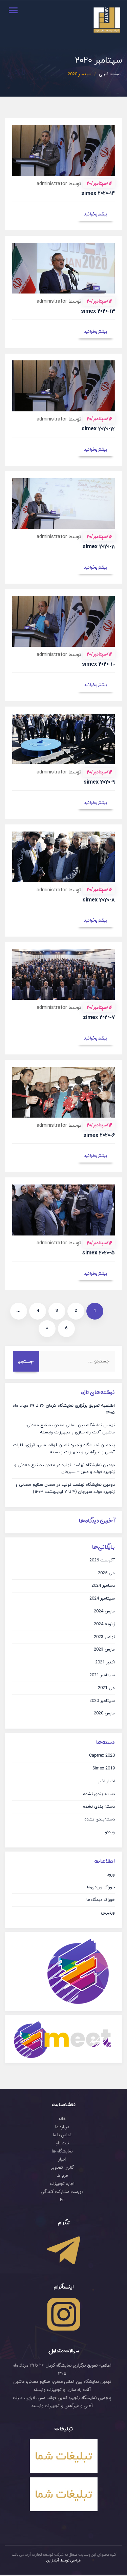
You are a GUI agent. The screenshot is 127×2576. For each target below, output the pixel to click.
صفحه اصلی (110, 74)
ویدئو (110, 1832)
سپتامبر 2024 (102, 1599)
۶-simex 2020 (99, 1135)
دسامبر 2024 (103, 1586)
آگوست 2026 (102, 1560)
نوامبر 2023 (104, 1637)
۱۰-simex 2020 (98, 664)
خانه (62, 2119)
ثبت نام (62, 2143)
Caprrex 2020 (102, 1756)
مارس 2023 (104, 1650)
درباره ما (62, 2127)
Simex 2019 (104, 1768)
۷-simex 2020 (99, 1017)
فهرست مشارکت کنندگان (62, 2192)
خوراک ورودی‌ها (101, 1887)
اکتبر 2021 (105, 1662)
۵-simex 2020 (99, 1253)
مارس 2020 (104, 1713)
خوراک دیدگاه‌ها (101, 1900)
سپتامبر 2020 (102, 1701)
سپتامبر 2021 (102, 1675)
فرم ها (62, 2176)
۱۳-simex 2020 (98, 311)
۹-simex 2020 (99, 782)
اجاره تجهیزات (62, 2184)
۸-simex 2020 (99, 900)
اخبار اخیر (106, 1781)
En (62, 2200)
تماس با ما (62, 2135)
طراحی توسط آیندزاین (64, 2560)
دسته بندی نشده (99, 1794)
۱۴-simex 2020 (98, 193)
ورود (111, 1874)
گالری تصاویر (62, 2168)
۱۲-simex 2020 (98, 429)
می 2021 (106, 1688)
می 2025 (106, 1573)
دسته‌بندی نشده (100, 1819)
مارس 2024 (104, 1611)
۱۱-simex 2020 (99, 547)
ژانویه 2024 (104, 1624)
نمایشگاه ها (62, 2151)
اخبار (62, 2160)
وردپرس (108, 1913)
